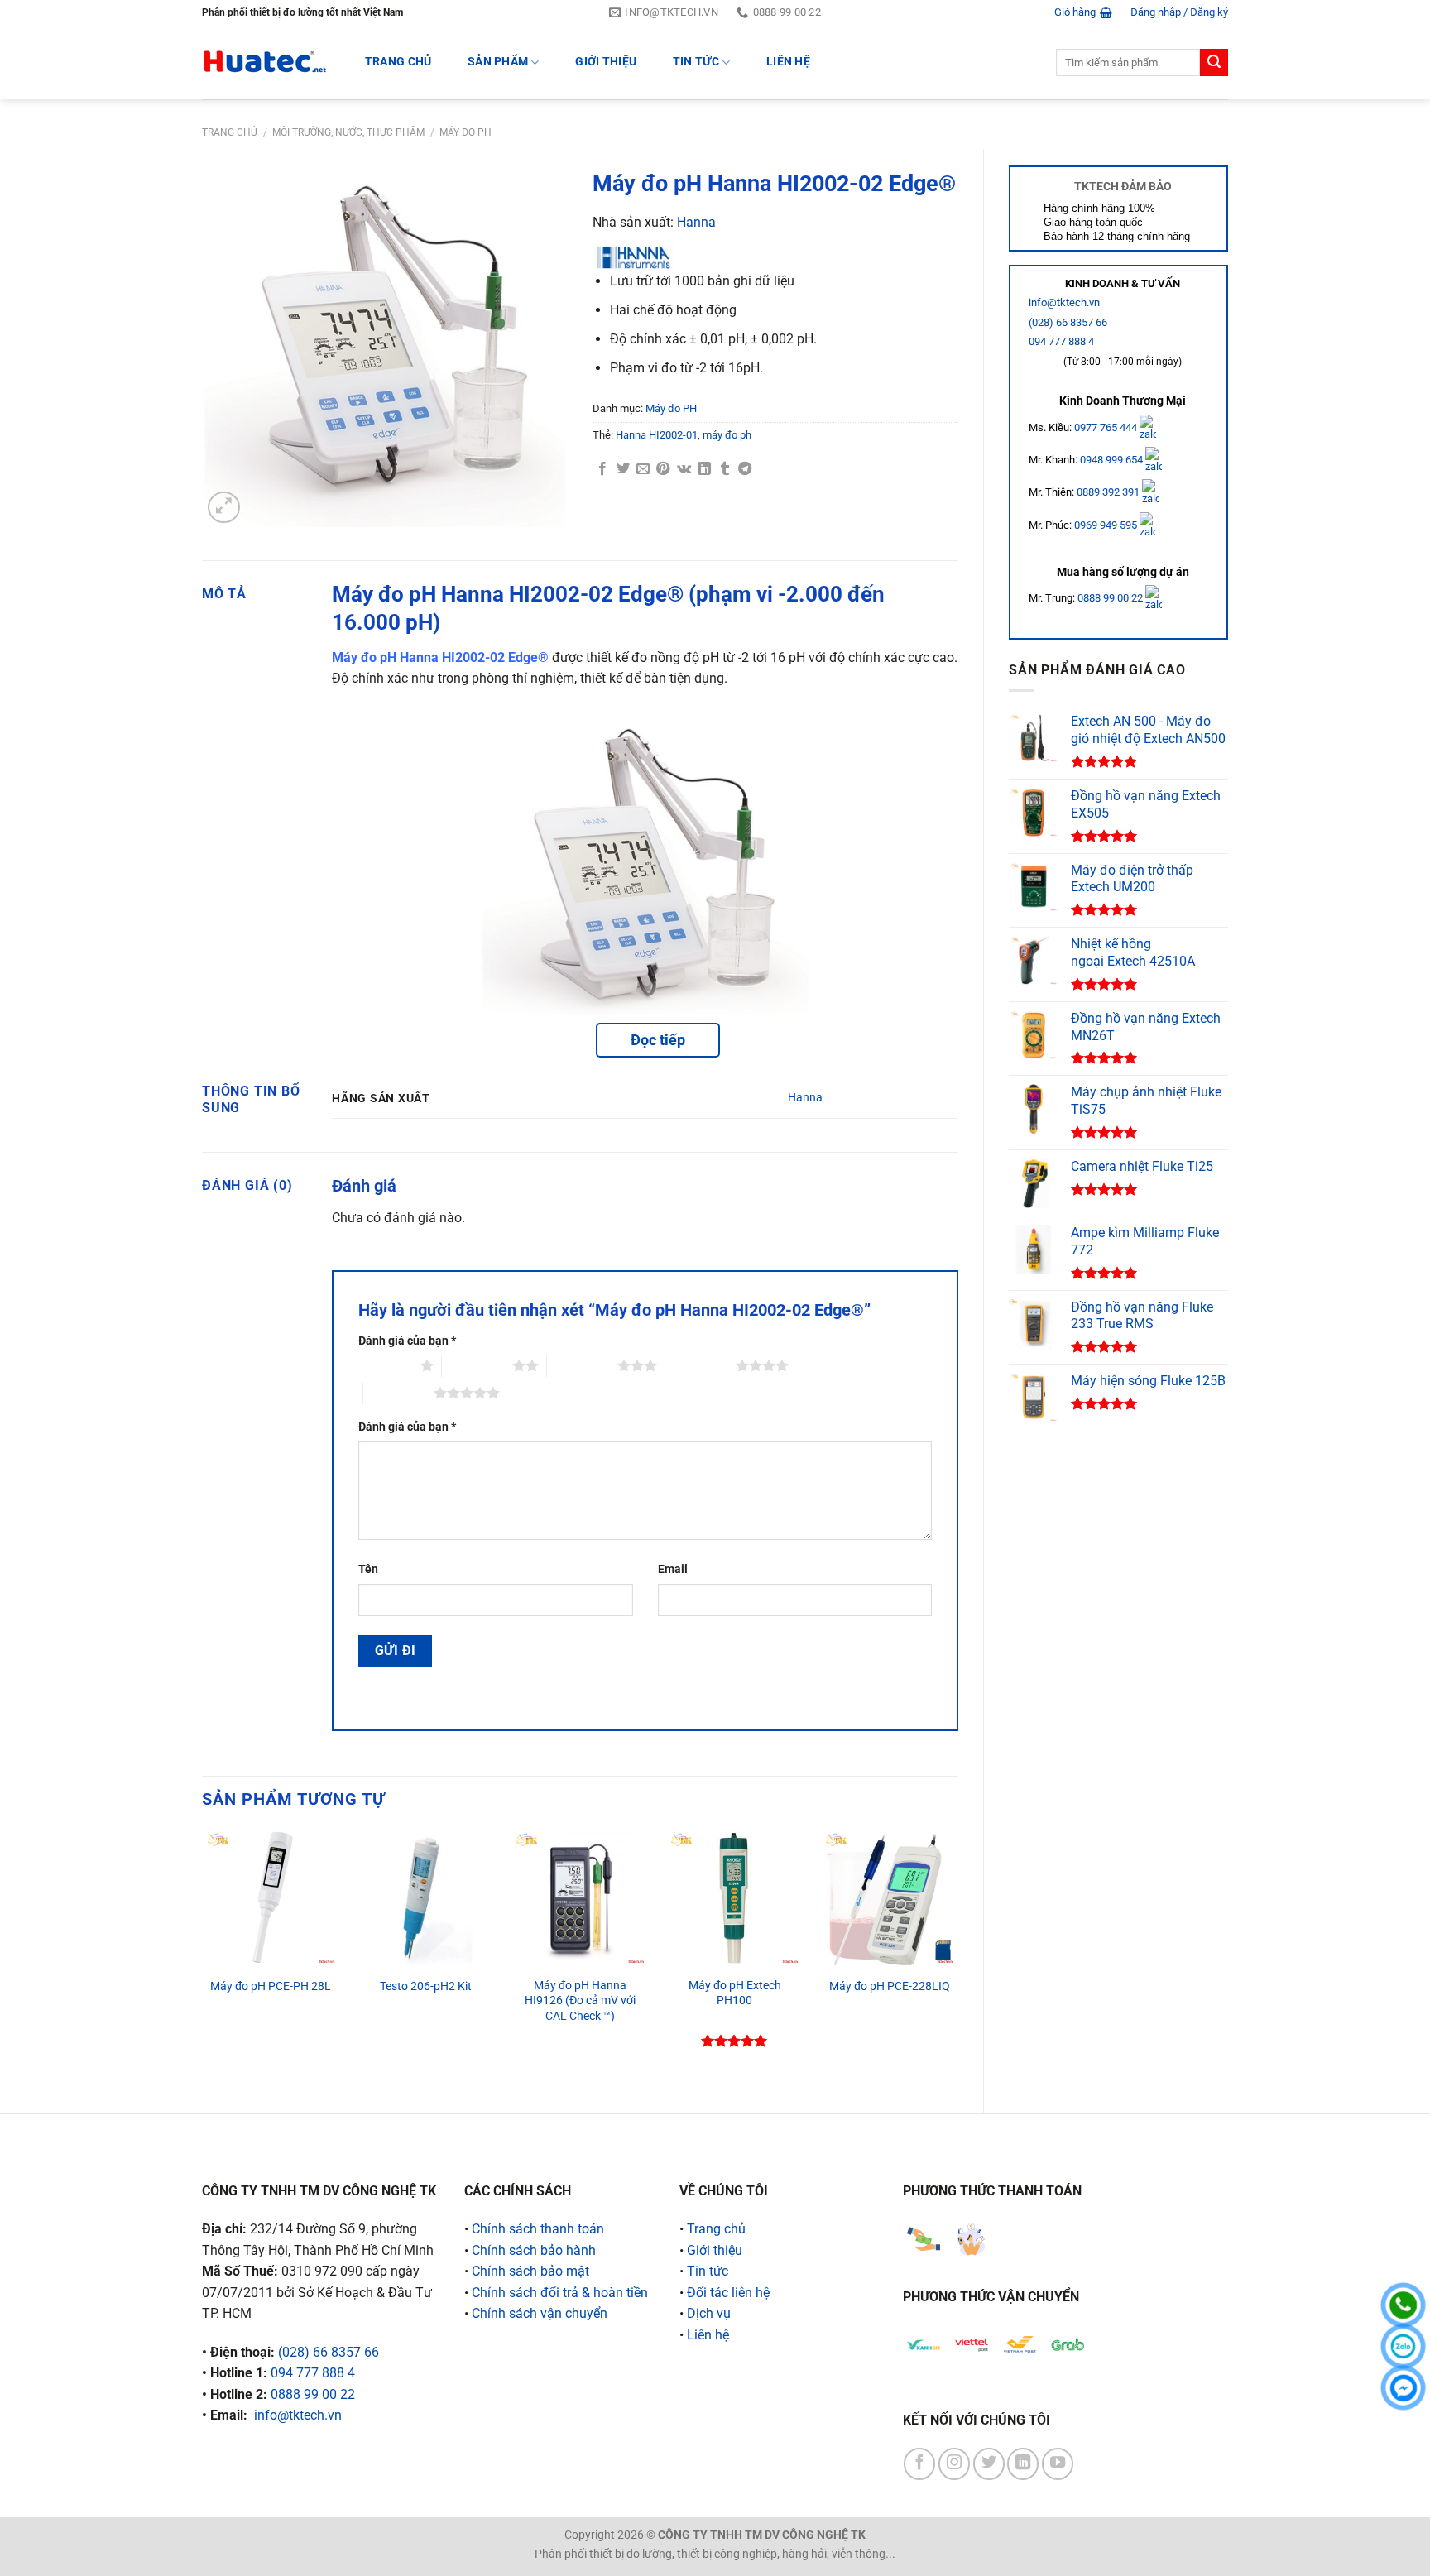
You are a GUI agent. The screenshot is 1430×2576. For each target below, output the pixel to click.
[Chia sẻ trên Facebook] (602, 469)
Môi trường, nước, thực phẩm (348, 132)
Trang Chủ (398, 62)
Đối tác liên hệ (728, 2293)
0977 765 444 (1107, 427)
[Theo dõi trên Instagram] (954, 2463)
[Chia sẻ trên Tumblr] (725, 469)
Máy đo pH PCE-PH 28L (271, 1986)
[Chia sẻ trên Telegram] (745, 469)
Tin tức (696, 62)
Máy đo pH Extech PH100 (735, 1993)
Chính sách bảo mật (530, 2271)
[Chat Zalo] (1403, 2346)
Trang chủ (230, 132)
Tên (368, 1569)
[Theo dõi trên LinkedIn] (1023, 2463)
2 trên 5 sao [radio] (477, 1365)
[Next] (957, 1957)
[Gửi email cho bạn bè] (643, 469)
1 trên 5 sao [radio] (385, 1365)
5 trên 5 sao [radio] (398, 1393)
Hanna (696, 222)
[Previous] (203, 1957)
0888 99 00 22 (1110, 598)
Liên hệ (788, 62)
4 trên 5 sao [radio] (701, 1365)
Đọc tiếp (658, 1040)
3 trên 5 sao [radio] (582, 1365)
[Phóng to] (224, 508)
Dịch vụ (709, 2313)
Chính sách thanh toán (538, 2229)
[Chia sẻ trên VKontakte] (684, 469)
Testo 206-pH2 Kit (426, 1986)
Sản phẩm (498, 62)
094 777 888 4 (1061, 341)
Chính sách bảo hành (534, 2250)
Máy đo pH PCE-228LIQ (890, 1986)
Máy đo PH (465, 132)
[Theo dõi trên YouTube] (1058, 2463)
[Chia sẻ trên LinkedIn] (704, 469)
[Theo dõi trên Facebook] (919, 2463)
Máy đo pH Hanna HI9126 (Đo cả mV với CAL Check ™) (580, 2001)
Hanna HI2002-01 (657, 435)
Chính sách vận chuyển (540, 2313)
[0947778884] (1403, 2305)
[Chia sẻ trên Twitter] (623, 469)
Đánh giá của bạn (407, 1341)
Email (673, 1569)
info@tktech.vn (1064, 302)
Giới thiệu (606, 62)
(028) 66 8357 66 (1068, 322)
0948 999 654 (1113, 460)
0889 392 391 (1109, 492)
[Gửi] (1214, 63)
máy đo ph (727, 435)
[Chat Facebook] (1403, 2388)
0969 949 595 (1107, 525)
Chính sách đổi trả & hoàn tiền (560, 2293)
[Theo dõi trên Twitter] (989, 2463)
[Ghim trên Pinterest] (663, 469)
